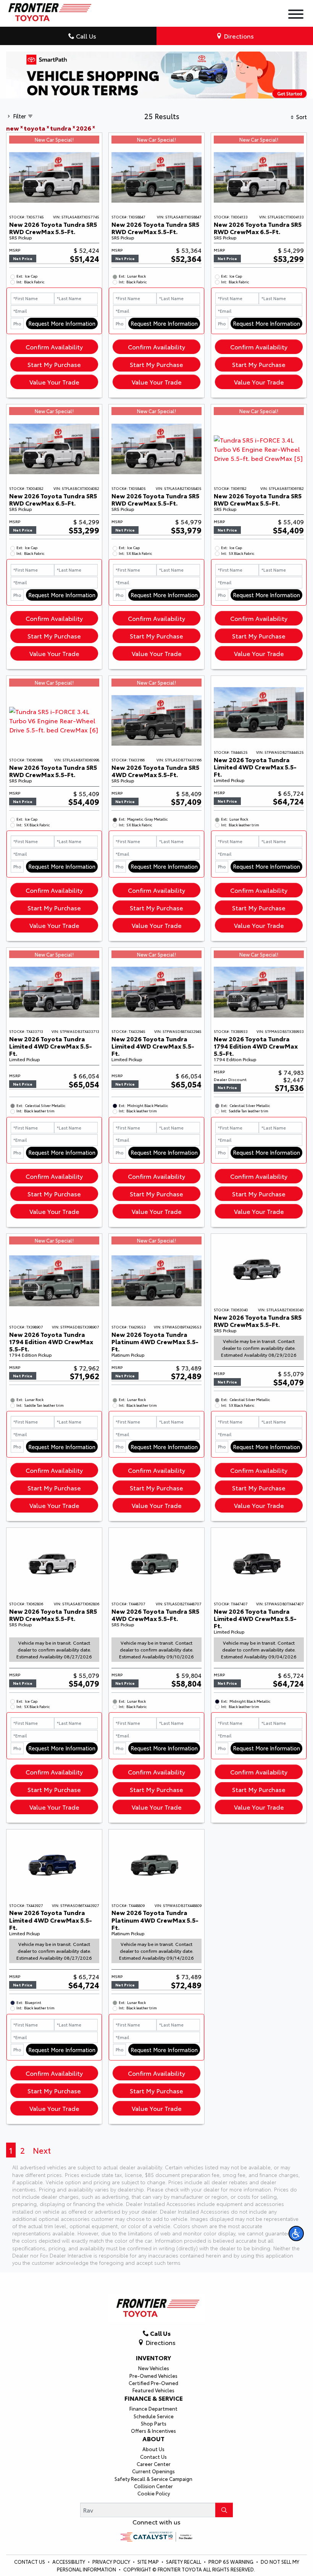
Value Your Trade (54, 382)
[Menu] (296, 15)
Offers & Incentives (153, 2431)
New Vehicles (154, 2368)
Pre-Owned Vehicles (153, 2376)
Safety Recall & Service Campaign (153, 2479)
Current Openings (153, 2471)
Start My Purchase (54, 364)
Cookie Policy (154, 2493)
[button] (296, 2233)
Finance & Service (154, 2398)
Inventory (153, 2358)
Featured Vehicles (153, 2390)
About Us (153, 2449)
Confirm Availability (54, 347)
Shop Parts (154, 2423)
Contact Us (153, 2456)
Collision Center (153, 2486)
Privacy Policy (112, 2561)
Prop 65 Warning (231, 2561)
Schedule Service (154, 2416)
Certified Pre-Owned (153, 2383)
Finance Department (153, 2408)
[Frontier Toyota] (49, 10)
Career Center (154, 2464)
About (153, 2439)
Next (42, 2150)
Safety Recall (184, 2561)
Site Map (149, 2561)
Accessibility (69, 2561)
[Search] (224, 2510)
